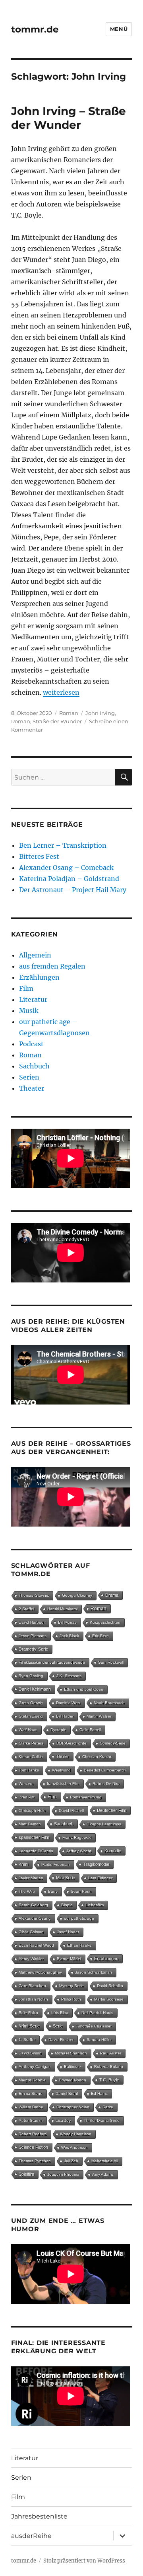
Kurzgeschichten (105, 1622)
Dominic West (68, 1703)
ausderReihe (31, 2536)
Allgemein (35, 955)
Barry (53, 1891)
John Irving (100, 713)
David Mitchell (71, 1811)
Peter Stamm (31, 2120)
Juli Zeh (71, 2161)
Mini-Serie (66, 1878)
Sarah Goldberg (33, 1905)
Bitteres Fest (39, 856)
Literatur (33, 999)
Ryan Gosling (31, 1676)
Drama (112, 1595)
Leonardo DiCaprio (36, 1851)
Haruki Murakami (62, 1609)
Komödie (113, 1851)
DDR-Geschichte (71, 1743)
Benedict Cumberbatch (105, 1770)
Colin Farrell (90, 1730)
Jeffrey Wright (79, 1851)
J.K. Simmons (69, 1676)
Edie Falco (28, 2013)
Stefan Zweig (31, 1716)
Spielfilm (26, 2174)
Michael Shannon (71, 2053)
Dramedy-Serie (33, 1649)
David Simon (30, 2053)
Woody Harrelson (76, 2134)
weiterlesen (61, 692)
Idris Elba (60, 2013)
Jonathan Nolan (33, 1999)
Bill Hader (65, 1716)
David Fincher (61, 2040)
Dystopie (58, 1730)
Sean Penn (81, 1891)
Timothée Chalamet (94, 2026)
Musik (29, 1011)
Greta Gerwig (31, 1703)
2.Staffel (26, 1609)
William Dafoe (31, 2107)
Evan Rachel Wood (36, 1945)
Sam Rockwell (111, 1662)
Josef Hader (68, 1932)
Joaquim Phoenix (63, 2174)
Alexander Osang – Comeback (66, 868)
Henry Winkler (31, 1959)
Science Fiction (33, 2147)
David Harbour (32, 1622)
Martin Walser (99, 1716)
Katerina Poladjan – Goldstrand (69, 879)
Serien (29, 1077)
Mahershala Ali (105, 2161)
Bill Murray (67, 1622)
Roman (69, 713)
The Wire (27, 1891)
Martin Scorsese (109, 1999)
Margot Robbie (32, 2080)
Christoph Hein (32, 1811)
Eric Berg (100, 1636)
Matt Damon (30, 1824)
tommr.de (35, 29)
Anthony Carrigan (35, 2067)
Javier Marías (31, 1878)
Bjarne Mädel (69, 1959)
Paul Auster (111, 2053)
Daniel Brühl (67, 2093)
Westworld (61, 1770)
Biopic (67, 1905)
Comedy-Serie (113, 1743)
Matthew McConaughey (40, 1972)
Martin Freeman (56, 1864)
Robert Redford (33, 2134)
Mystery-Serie (71, 1986)
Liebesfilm (95, 1905)
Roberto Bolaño (109, 2067)
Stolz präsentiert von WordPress (84, 2561)
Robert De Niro (106, 1784)
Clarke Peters (31, 1743)
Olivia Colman (31, 1932)
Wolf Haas (28, 1730)
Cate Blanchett (32, 1986)
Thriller (63, 1756)
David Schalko (110, 1986)
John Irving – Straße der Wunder (69, 118)
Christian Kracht (97, 1757)
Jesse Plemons (33, 1636)
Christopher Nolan (73, 2107)
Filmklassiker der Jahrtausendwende (52, 1662)
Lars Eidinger (100, 1878)
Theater (32, 1088)
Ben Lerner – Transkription (63, 845)
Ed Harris (99, 2093)
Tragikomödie (96, 1864)
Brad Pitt (27, 1797)
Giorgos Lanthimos (104, 1824)
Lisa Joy (63, 2120)
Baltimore (72, 2067)
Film (26, 988)
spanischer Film (34, 1837)
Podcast (31, 1044)
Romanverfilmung (86, 1797)
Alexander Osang (35, 1918)
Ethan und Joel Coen (84, 1689)
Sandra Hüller (99, 2040)
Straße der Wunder (57, 721)
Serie (58, 2026)
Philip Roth (71, 1999)
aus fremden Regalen (52, 966)
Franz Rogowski (77, 1837)
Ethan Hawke (79, 1945)
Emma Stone (31, 2093)
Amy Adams (103, 2174)
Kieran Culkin (31, 1757)
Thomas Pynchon (35, 2161)
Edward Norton (72, 2080)
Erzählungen (39, 977)
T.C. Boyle (109, 2080)
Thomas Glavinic (34, 1595)
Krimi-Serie (29, 2026)
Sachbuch (34, 1066)
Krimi (23, 1864)
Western (26, 1784)
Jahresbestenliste (39, 2516)
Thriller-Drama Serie (102, 2120)
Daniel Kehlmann (35, 1689)
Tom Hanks (29, 1770)
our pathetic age (79, 1918)
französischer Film (63, 1784)
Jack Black (69, 1636)
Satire (108, 2107)
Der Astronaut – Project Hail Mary (73, 890)
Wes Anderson (74, 2147)
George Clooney (77, 1595)
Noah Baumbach (109, 1703)
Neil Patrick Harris (97, 2013)
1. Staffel (27, 2040)
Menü (119, 29)
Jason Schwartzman (94, 1972)
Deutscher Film (112, 1810)
